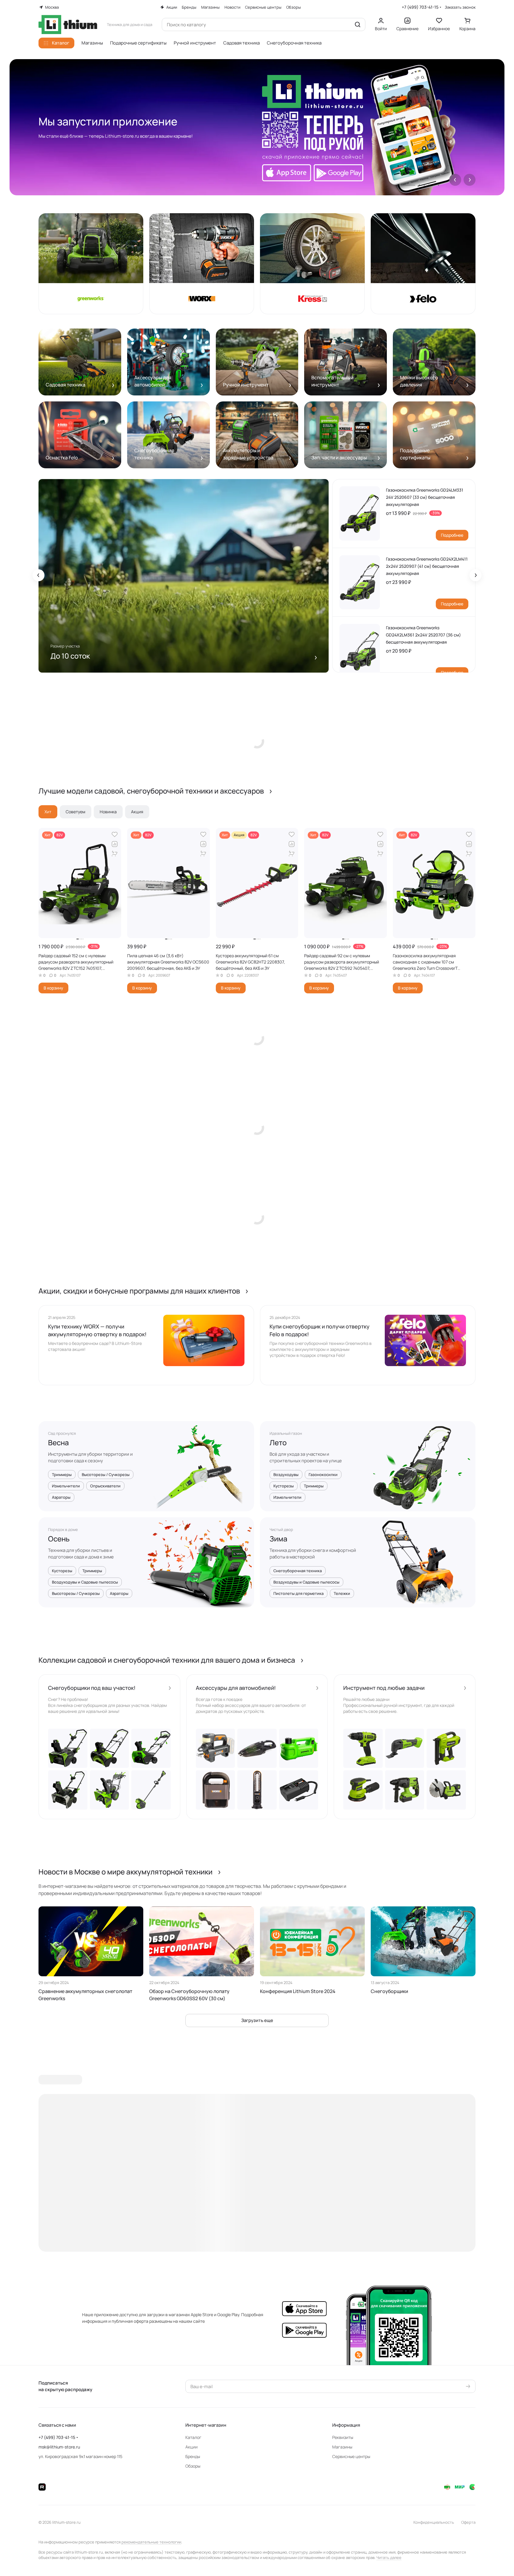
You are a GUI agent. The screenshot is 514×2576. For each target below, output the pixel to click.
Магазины (342, 2447)
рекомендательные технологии (151, 2542)
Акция (137, 812)
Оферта (468, 2522)
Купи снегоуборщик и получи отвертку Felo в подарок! (320, 1330)
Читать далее (389, 2557)
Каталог (193, 2437)
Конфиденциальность (434, 2522)
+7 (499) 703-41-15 (420, 7)
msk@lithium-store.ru (59, 2447)
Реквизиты (343, 2437)
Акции (191, 2447)
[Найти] (358, 24)
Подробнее (452, 535)
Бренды (193, 2456)
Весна (59, 1443)
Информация (346, 2425)
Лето (278, 1443)
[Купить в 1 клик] (115, 854)
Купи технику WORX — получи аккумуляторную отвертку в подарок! (97, 1330)
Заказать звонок (460, 7)
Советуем (76, 812)
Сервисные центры (351, 2456)
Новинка (108, 812)
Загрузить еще (257, 2020)
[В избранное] (115, 834)
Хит (48, 812)
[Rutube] (42, 2487)
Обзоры (193, 2466)
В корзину (53, 988)
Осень (59, 1539)
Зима (278, 1539)
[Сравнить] (115, 844)
